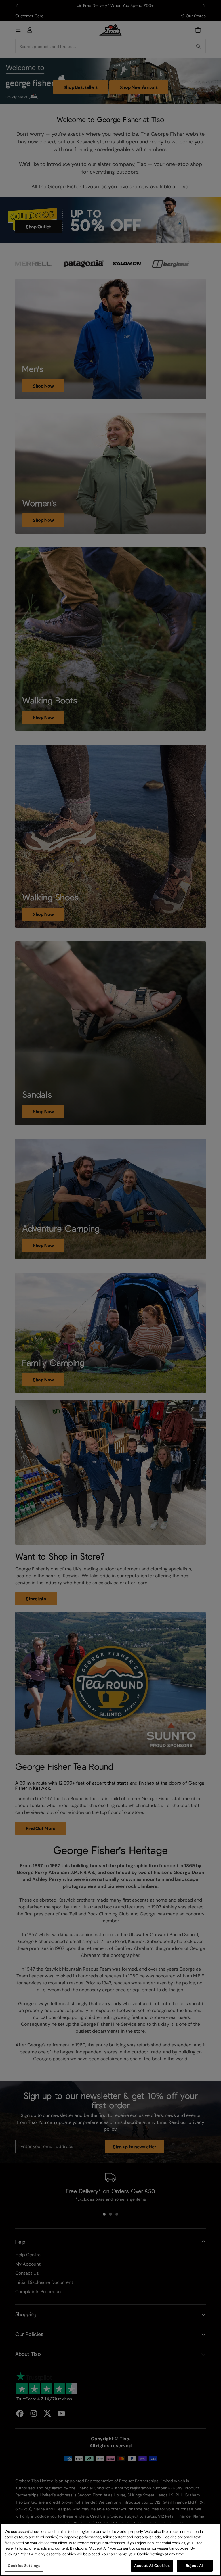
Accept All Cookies (152, 2566)
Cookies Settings (24, 2566)
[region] (110, 2550)
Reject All (195, 2566)
